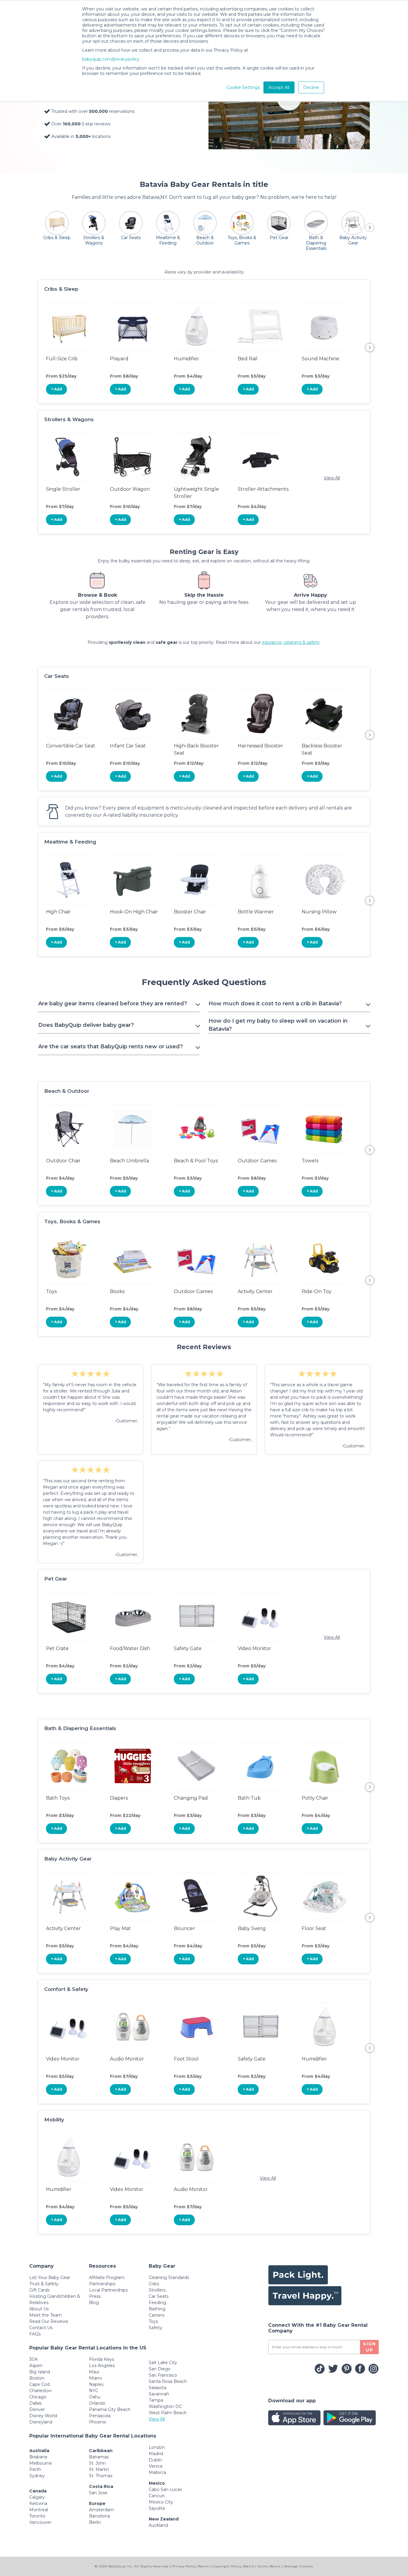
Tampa (156, 2400)
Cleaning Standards (169, 2278)
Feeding (157, 2303)
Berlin (95, 2522)
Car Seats (159, 2296)
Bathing (157, 2309)
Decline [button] (311, 87)
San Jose (98, 2493)
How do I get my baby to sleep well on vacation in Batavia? (278, 1025)
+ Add (57, 389)
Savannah (159, 2394)
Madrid (156, 2454)
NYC (94, 2391)
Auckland (158, 2525)
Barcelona (99, 2516)
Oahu (95, 2397)
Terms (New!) (269, 2566)
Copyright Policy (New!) (233, 2566)
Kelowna (38, 2503)
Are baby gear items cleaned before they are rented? (113, 1004)
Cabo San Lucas (165, 2489)
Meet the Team (46, 2315)
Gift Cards (39, 2290)
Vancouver (40, 2522)
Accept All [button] (279, 87)
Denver (37, 2409)
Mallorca (157, 2472)
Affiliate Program (107, 2278)
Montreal (39, 2510)
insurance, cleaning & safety (291, 642)
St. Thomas (101, 2476)
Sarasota (158, 2388)
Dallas (35, 2403)
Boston (37, 2378)
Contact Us (41, 2328)
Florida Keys (102, 2359)
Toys (153, 2321)
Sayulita (157, 2508)
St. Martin (99, 2469)
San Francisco (163, 2375)
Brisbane (38, 2457)
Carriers (157, 2315)
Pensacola (100, 2416)
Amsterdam (102, 2510)
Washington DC (165, 2406)
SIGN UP (369, 2347)
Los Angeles (102, 2366)
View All (332, 478)
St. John (97, 2463)
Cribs (154, 2284)
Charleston (40, 2391)
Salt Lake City (163, 2363)
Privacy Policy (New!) (190, 2566)
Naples (96, 2384)
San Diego (160, 2369)
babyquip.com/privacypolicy (111, 59)
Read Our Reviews (49, 2321)
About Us (39, 2309)
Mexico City (161, 2502)
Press (95, 2296)
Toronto (37, 2516)
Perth (35, 2469)
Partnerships (102, 2284)
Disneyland (41, 2422)
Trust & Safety (44, 2284)
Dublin (155, 2460)
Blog (94, 2303)
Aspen (36, 2366)
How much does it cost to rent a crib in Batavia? (275, 1004)
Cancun (157, 2496)
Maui (94, 2372)
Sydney (37, 2476)
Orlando (97, 2403)
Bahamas (99, 2457)
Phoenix (98, 2422)
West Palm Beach (168, 2413)
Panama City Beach (110, 2409)
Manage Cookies (299, 2566)
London (157, 2447)
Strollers (157, 2290)
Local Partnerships (108, 2290)
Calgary (37, 2497)
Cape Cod (39, 2384)
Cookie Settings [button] (243, 87)
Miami (95, 2378)
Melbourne (41, 2463)
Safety (155, 2328)
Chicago (38, 2397)
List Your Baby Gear (50, 2278)
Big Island (40, 2372)
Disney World (43, 2416)
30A (33, 2359)
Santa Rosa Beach (168, 2381)
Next (370, 347)
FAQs (35, 2334)
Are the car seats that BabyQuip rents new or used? (111, 1047)
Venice (156, 2466)
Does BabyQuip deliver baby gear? (86, 1025)
